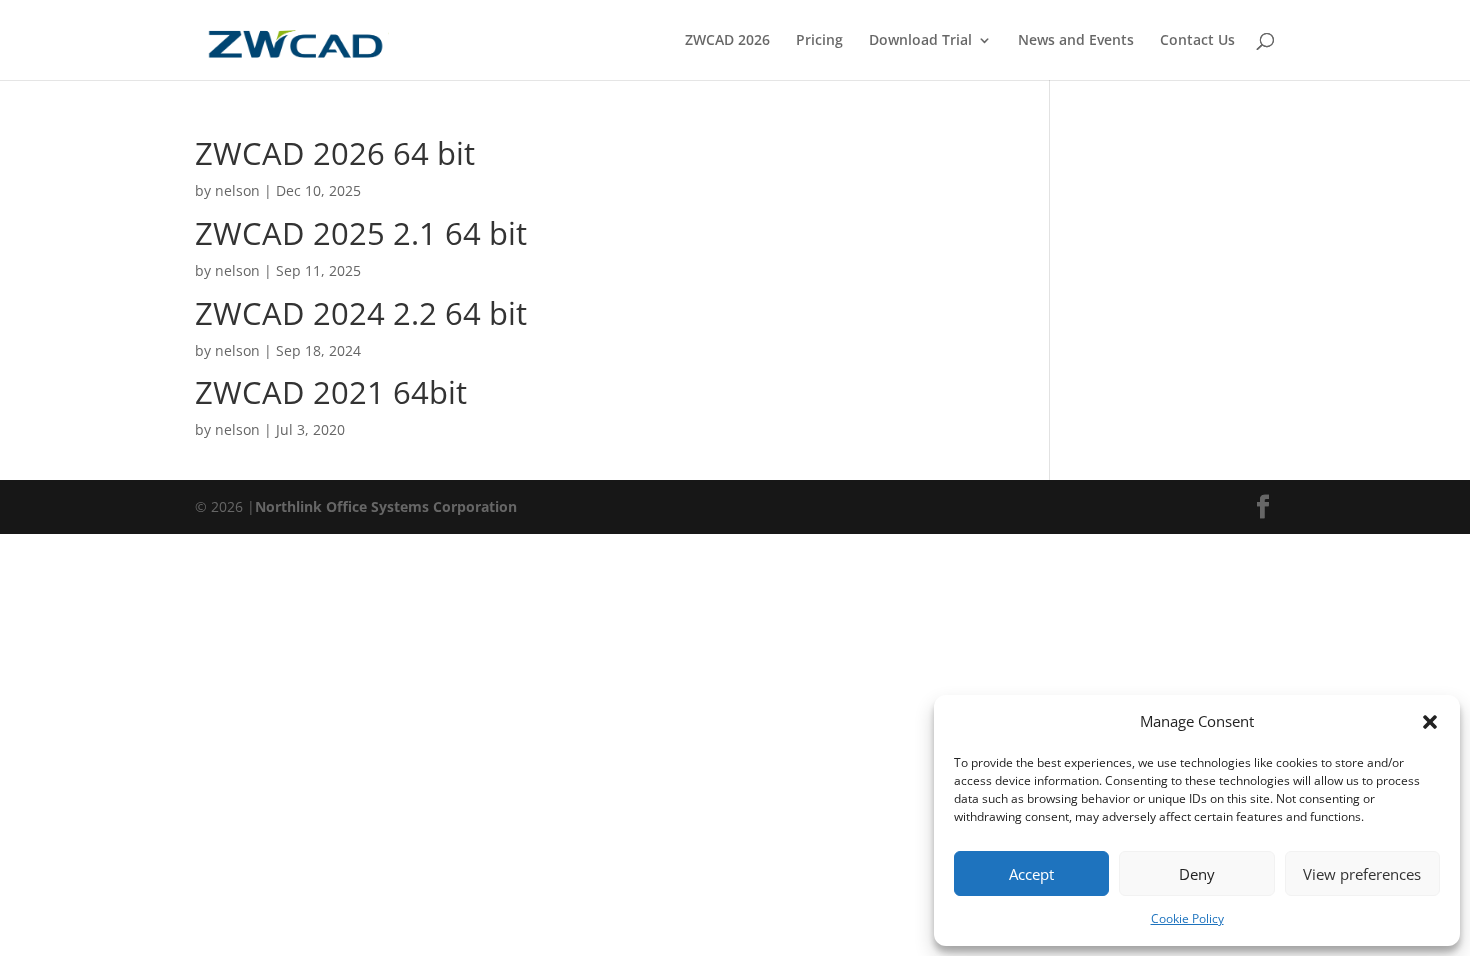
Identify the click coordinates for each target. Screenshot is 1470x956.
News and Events (1076, 41)
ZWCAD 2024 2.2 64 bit (361, 313)
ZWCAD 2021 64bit (331, 392)
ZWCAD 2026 (727, 41)
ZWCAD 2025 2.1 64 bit (361, 233)
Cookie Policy (1187, 918)
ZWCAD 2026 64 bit (335, 153)
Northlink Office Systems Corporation (386, 506)
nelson (237, 190)
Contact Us (1197, 41)
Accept (1031, 874)
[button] (1430, 722)
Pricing (819, 41)
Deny (1197, 874)
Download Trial (920, 41)
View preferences (1362, 874)
